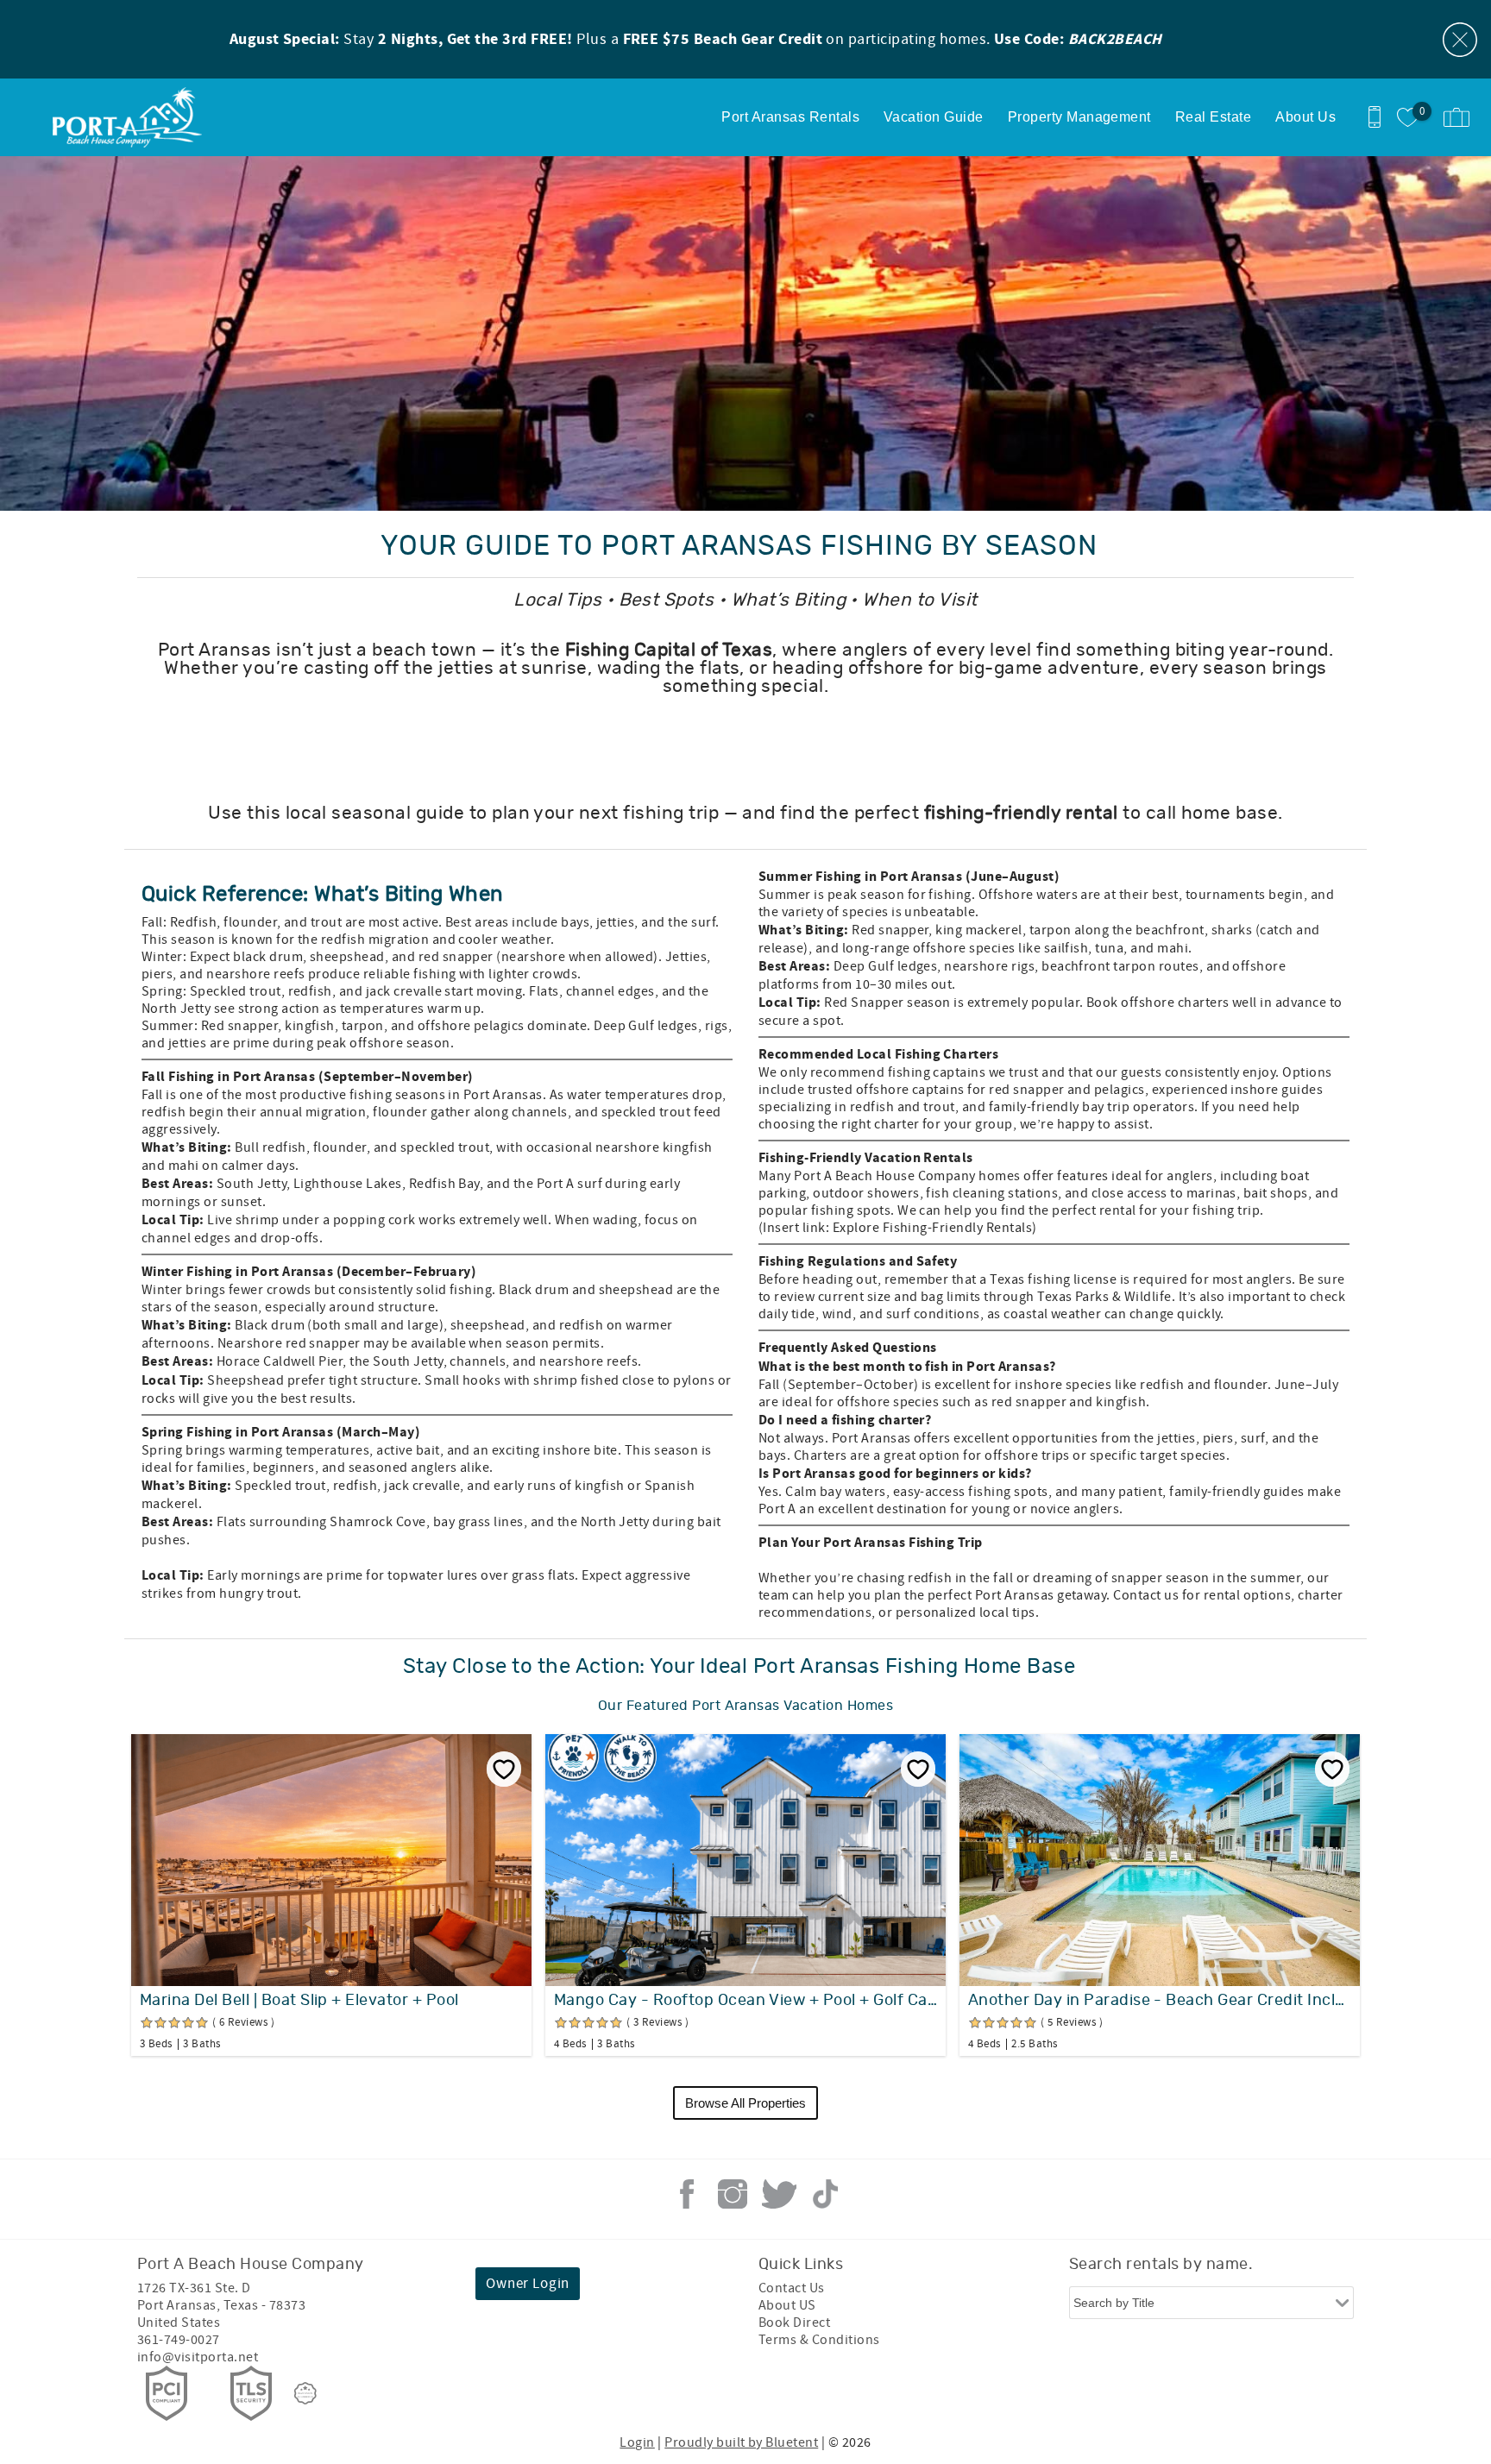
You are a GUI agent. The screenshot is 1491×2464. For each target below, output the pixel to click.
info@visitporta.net (198, 2357)
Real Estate (1213, 117)
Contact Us (792, 2288)
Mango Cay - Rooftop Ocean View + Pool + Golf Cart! (745, 2001)
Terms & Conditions (819, 2340)
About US (787, 2305)
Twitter (779, 2194)
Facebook (687, 2194)
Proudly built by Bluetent (741, 2442)
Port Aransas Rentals (790, 117)
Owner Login (528, 2284)
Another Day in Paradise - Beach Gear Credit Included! (1160, 2001)
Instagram (733, 2194)
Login (637, 2442)
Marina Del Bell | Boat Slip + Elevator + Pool (299, 2001)
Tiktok (825, 2194)
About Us (1305, 117)
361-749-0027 (179, 2340)
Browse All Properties (745, 2103)
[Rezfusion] (305, 2393)
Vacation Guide (934, 117)
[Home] (132, 117)
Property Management (1079, 117)
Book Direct (794, 2323)
